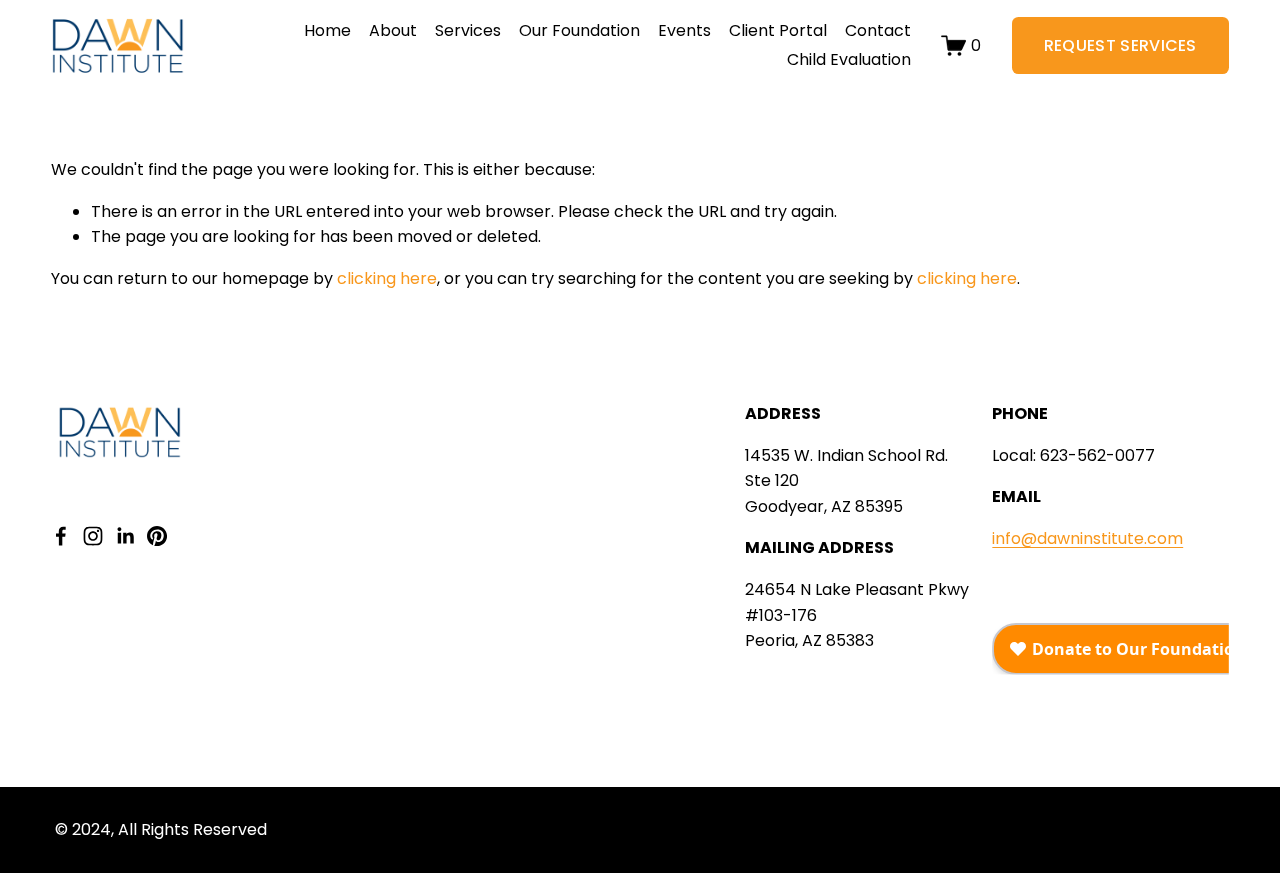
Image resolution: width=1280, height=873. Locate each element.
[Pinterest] (157, 536)
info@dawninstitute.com (1087, 538)
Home (327, 30)
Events (684, 30)
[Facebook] (61, 536)
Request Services (1120, 45)
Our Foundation (579, 30)
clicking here (387, 278)
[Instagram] (93, 536)
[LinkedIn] (125, 536)
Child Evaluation (849, 59)
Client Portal (778, 30)
